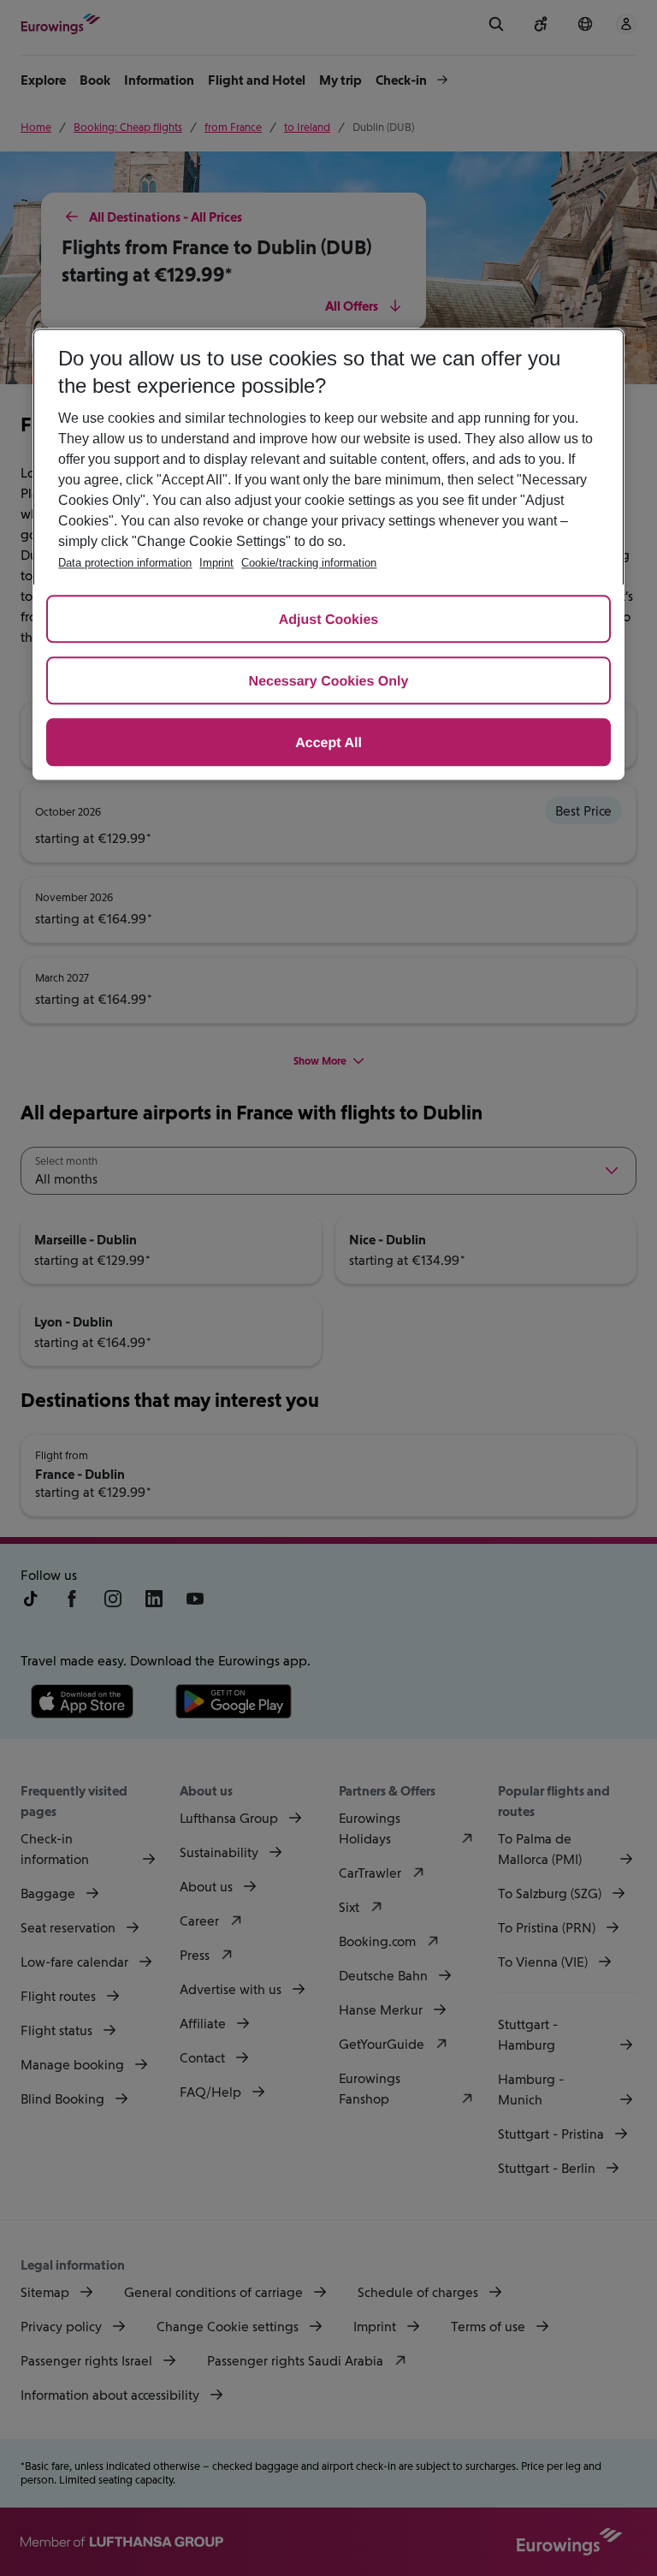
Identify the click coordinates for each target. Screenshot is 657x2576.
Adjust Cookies (328, 620)
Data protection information (125, 563)
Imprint (216, 563)
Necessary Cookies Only (329, 682)
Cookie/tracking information (309, 563)
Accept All (328, 743)
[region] (328, 554)
